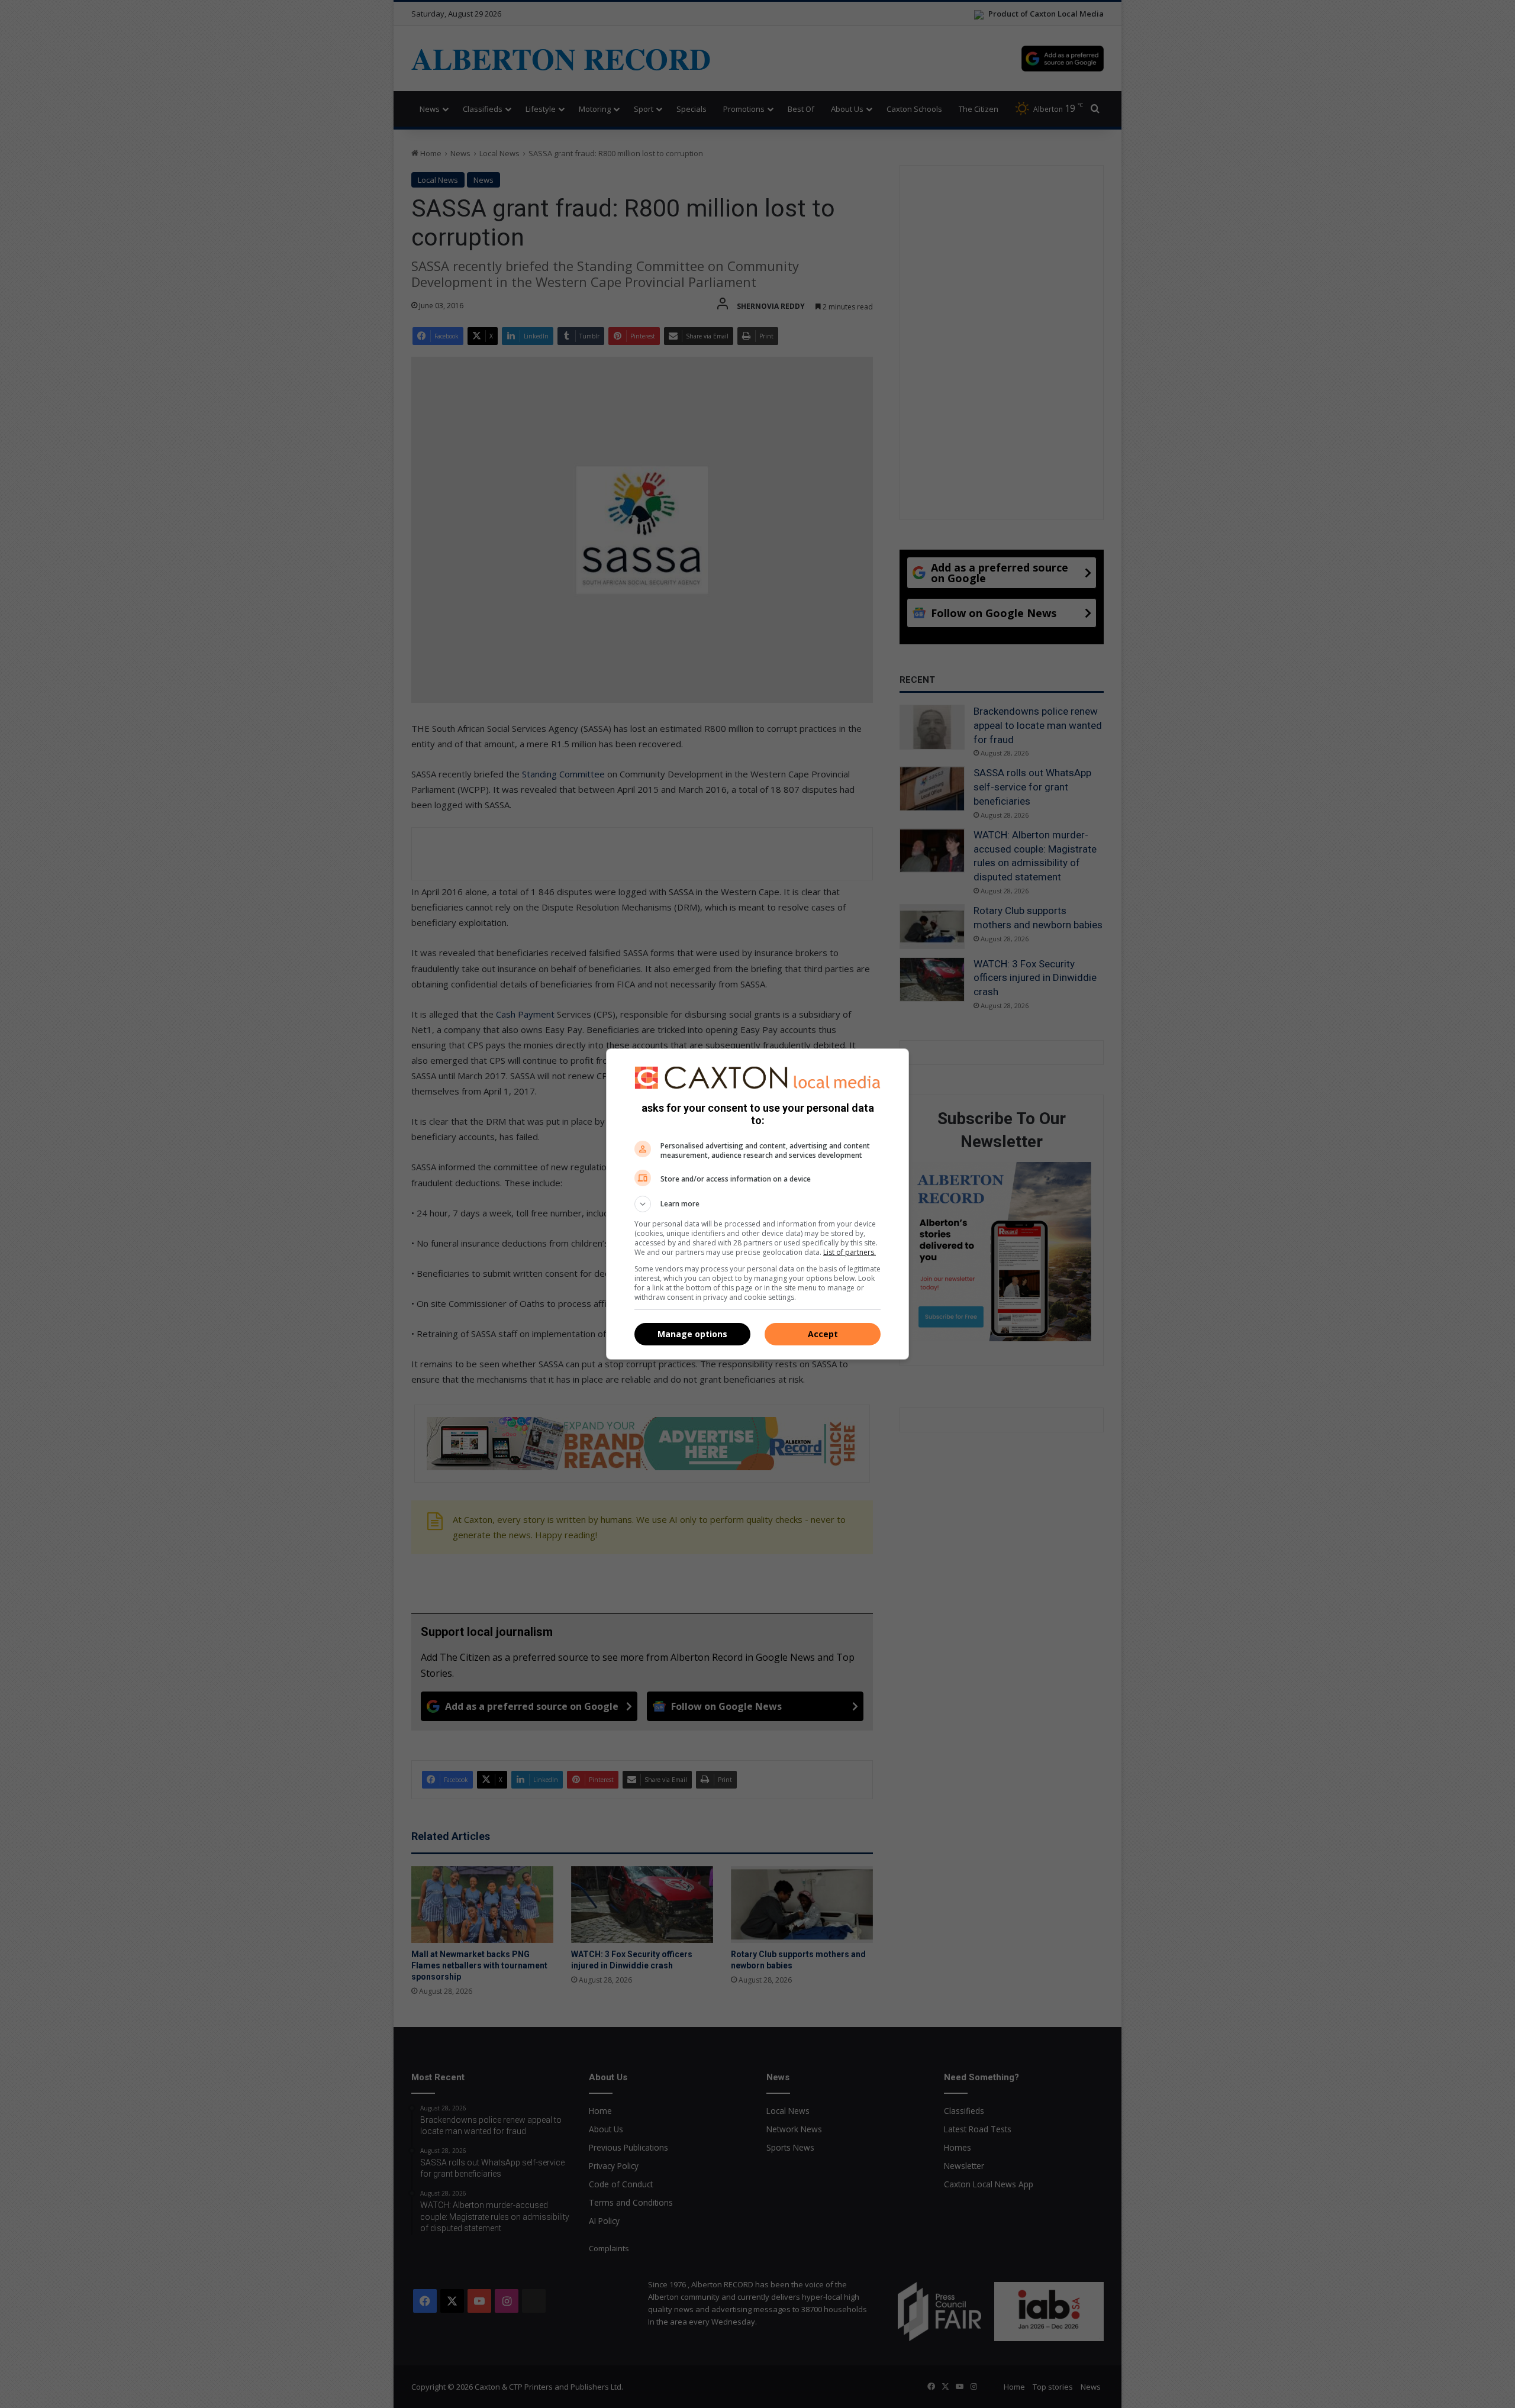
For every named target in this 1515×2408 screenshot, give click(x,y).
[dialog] (757, 1204)
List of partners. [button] (850, 1252)
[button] (757, 1204)
